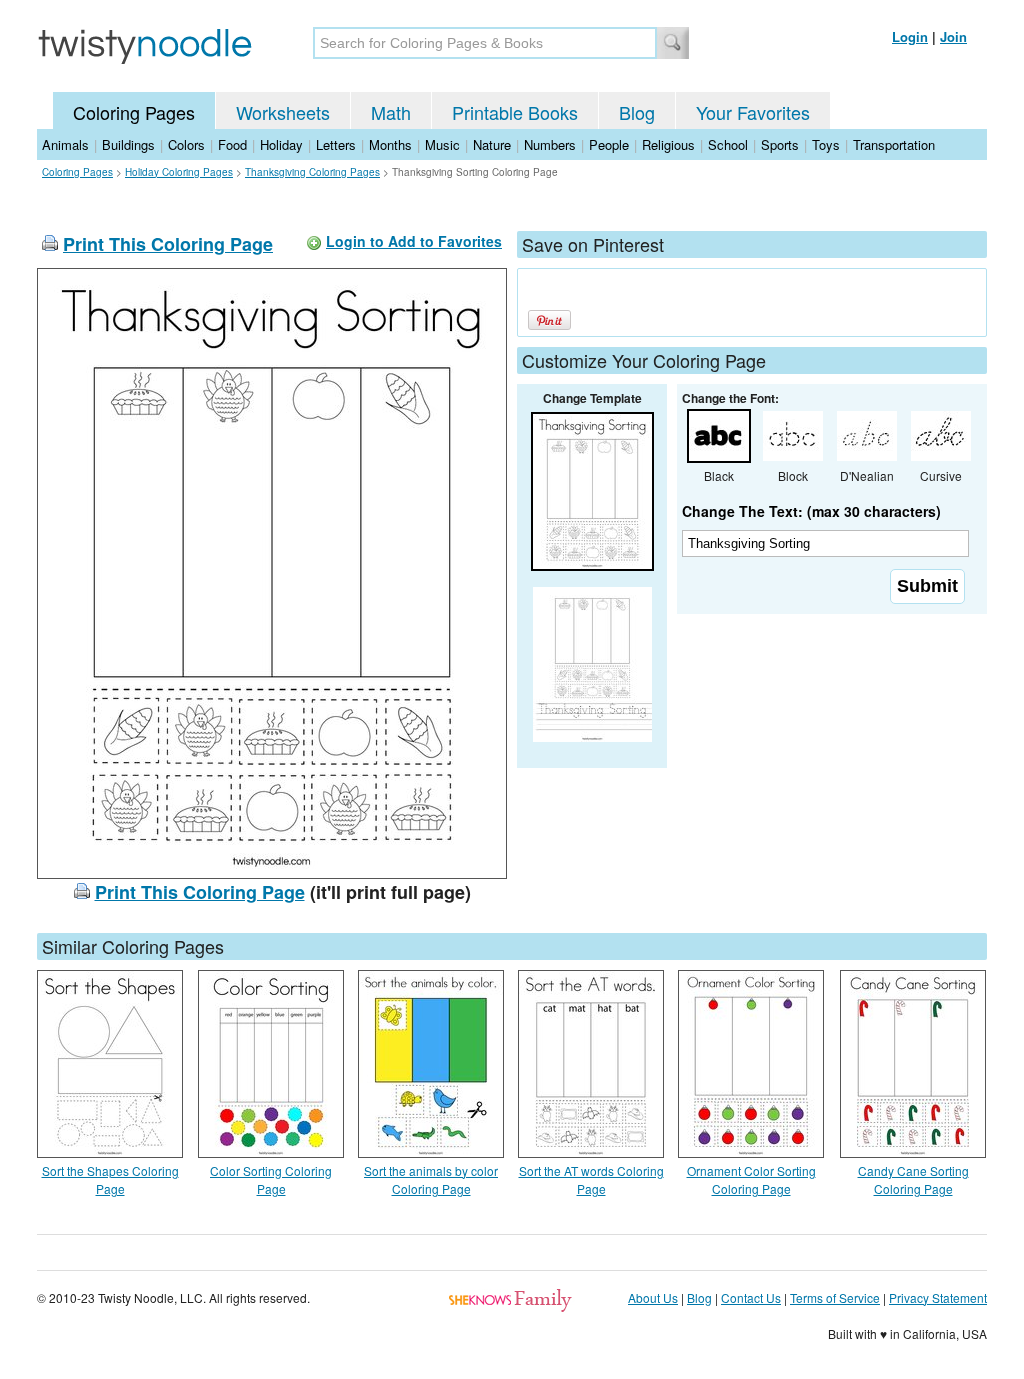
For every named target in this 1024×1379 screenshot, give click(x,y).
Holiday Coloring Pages (179, 172)
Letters (336, 144)
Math (391, 112)
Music (442, 144)
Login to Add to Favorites (414, 241)
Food (232, 144)
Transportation (894, 144)
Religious (668, 144)
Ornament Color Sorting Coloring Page (751, 1179)
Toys (826, 144)
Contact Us (751, 1297)
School (728, 144)
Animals (65, 144)
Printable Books (515, 112)
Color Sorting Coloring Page (271, 1179)
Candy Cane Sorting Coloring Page (913, 1179)
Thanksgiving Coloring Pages (312, 172)
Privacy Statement (938, 1297)
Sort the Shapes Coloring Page (110, 1179)
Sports (780, 144)
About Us (653, 1297)
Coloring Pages (134, 112)
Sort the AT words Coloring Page (591, 1179)
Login (910, 36)
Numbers (550, 144)
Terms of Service (835, 1297)
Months (390, 144)
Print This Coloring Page (168, 244)
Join (953, 36)
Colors (186, 144)
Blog (637, 112)
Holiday (281, 144)
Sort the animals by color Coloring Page (431, 1179)
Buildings (128, 144)
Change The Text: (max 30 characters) (811, 511)
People (609, 144)
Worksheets (283, 112)
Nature (492, 144)
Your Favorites (753, 112)
